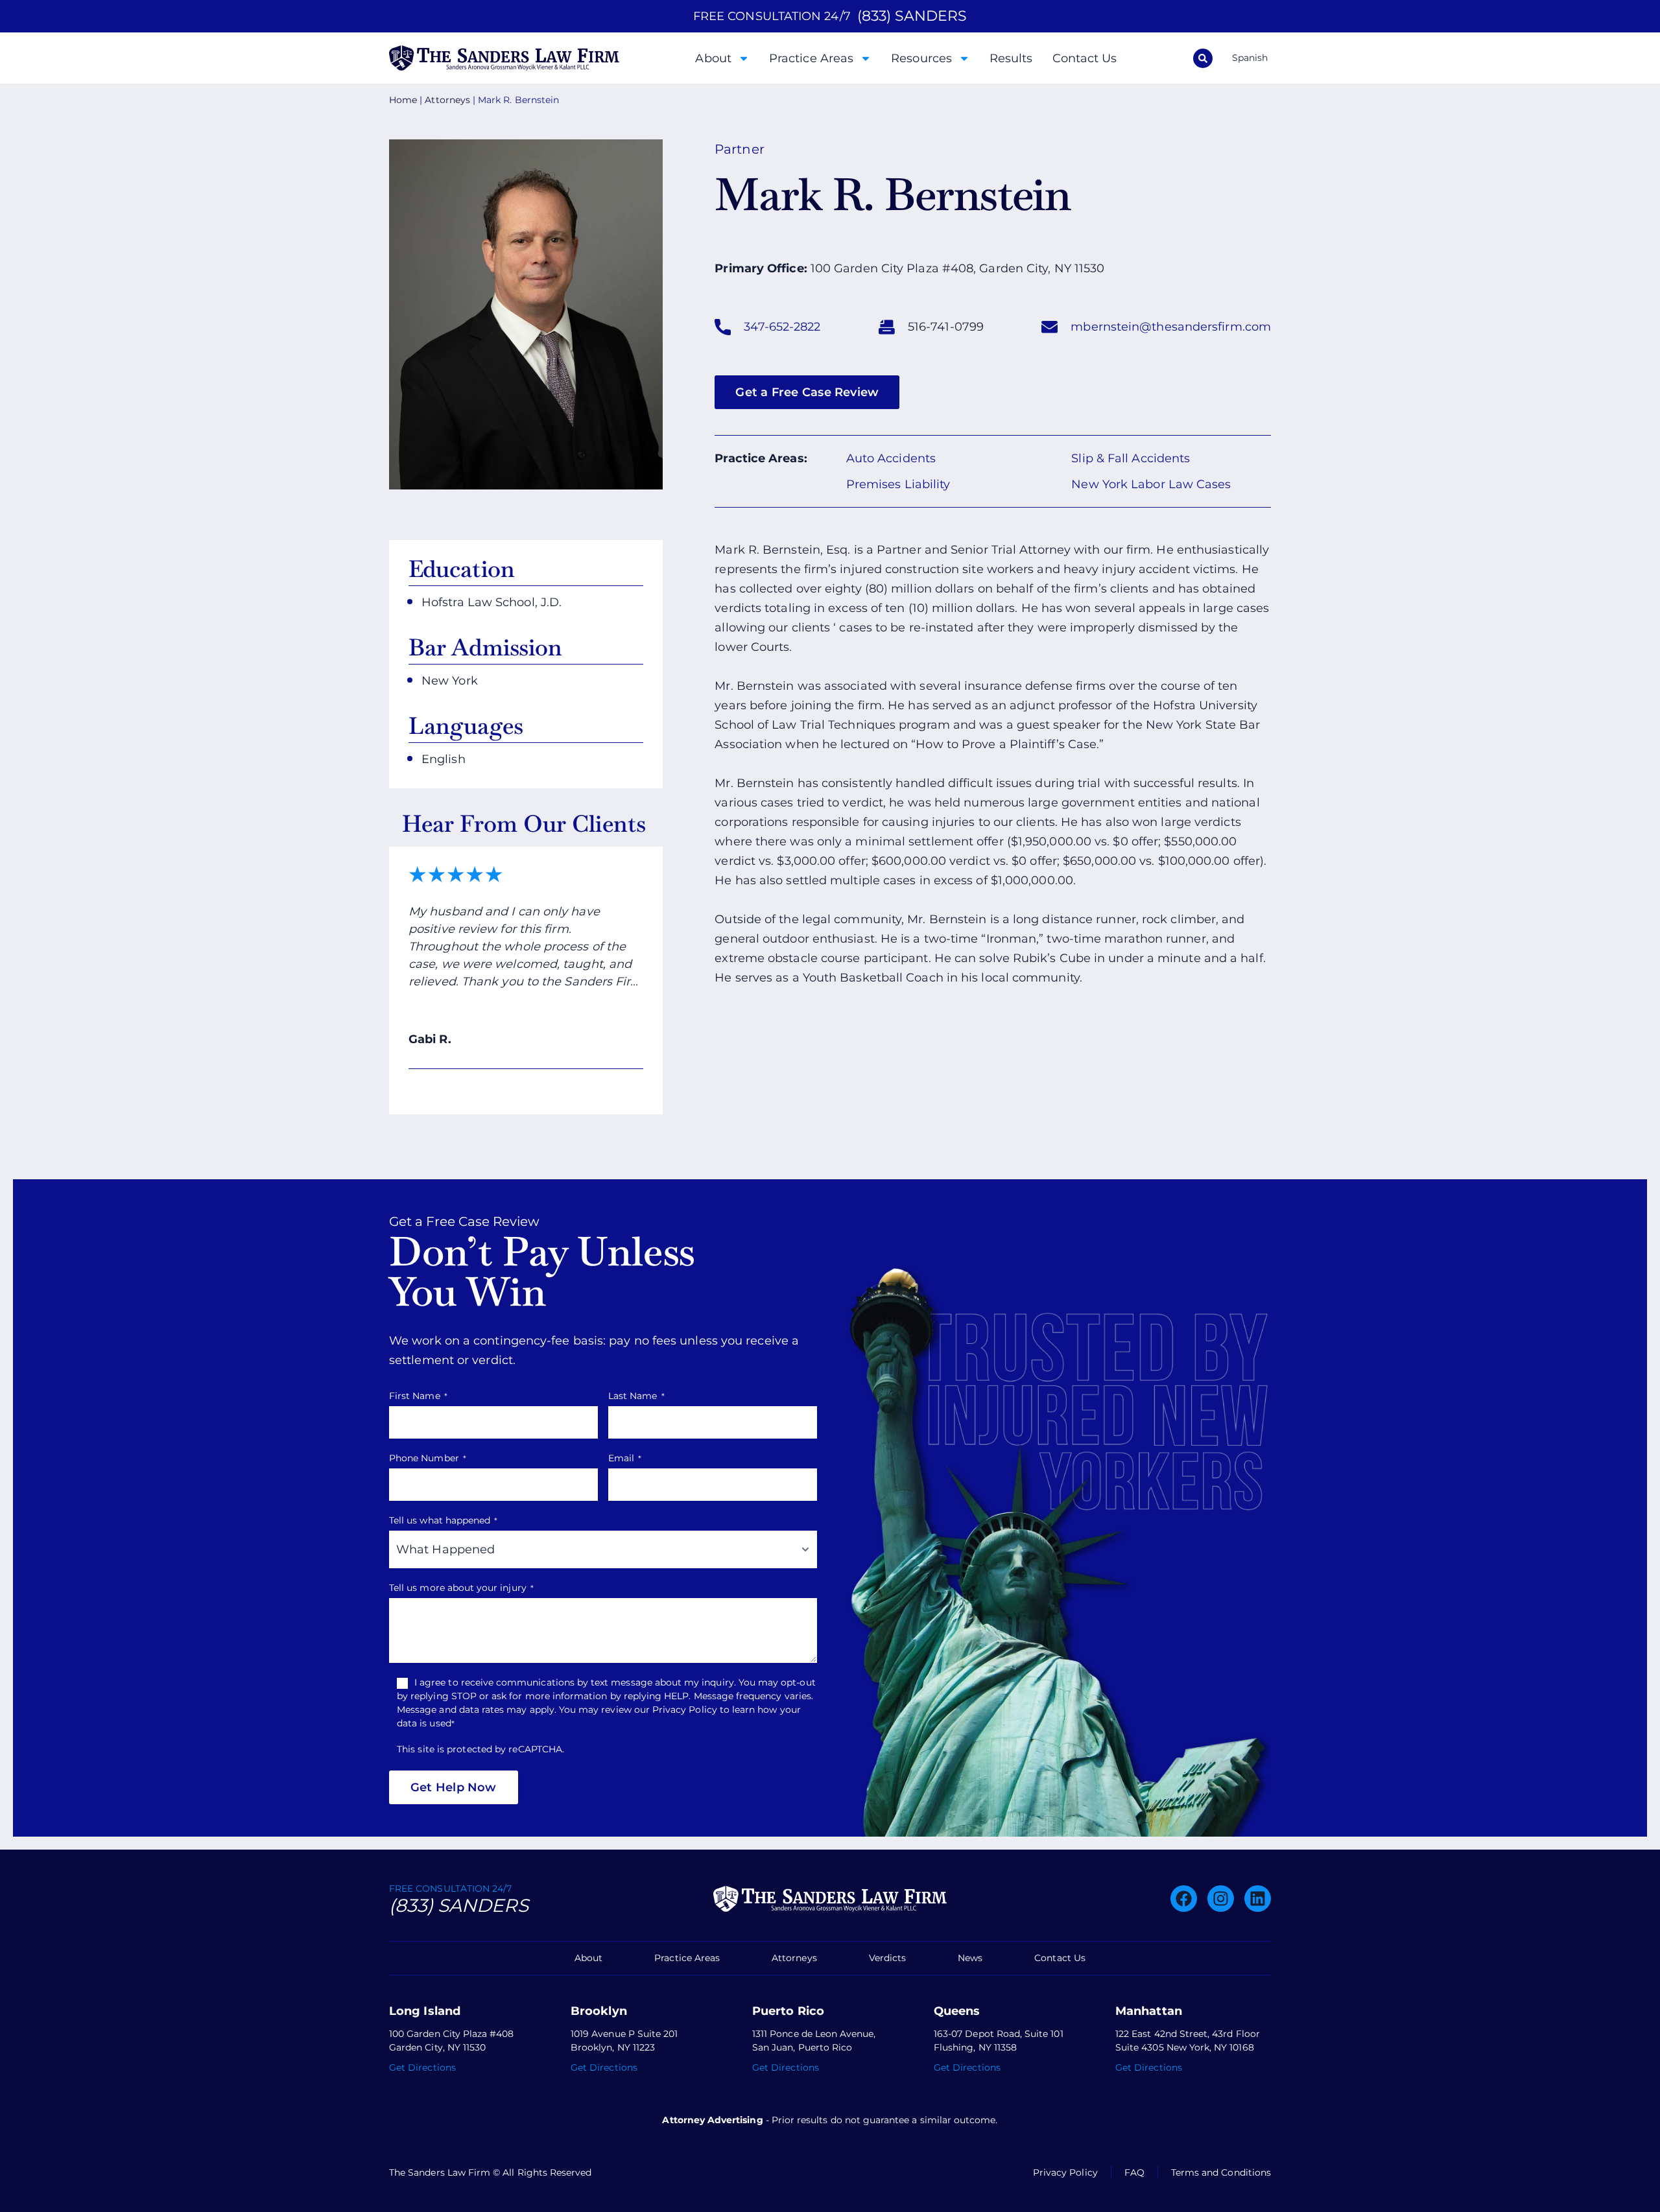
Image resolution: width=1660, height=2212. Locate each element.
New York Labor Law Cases (1151, 484)
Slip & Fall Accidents (1131, 458)
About (713, 58)
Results (1011, 58)
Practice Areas (811, 58)
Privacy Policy (1065, 2172)
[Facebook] (1184, 1899)
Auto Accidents (891, 458)
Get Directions (422, 2067)
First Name (418, 1396)
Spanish (1250, 58)
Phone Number (428, 1458)
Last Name (636, 1396)
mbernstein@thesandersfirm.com (1171, 327)
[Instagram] (1221, 1899)
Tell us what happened (443, 1520)
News (970, 1958)
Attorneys (447, 100)
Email (625, 1458)
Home (403, 100)
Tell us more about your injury (461, 1588)
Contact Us (1085, 58)
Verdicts (887, 1958)
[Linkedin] (1258, 1899)
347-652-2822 (782, 327)
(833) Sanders (459, 1905)
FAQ (1134, 2172)
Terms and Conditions (1221, 2172)
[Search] (1203, 58)
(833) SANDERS (912, 16)
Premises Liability (898, 484)
